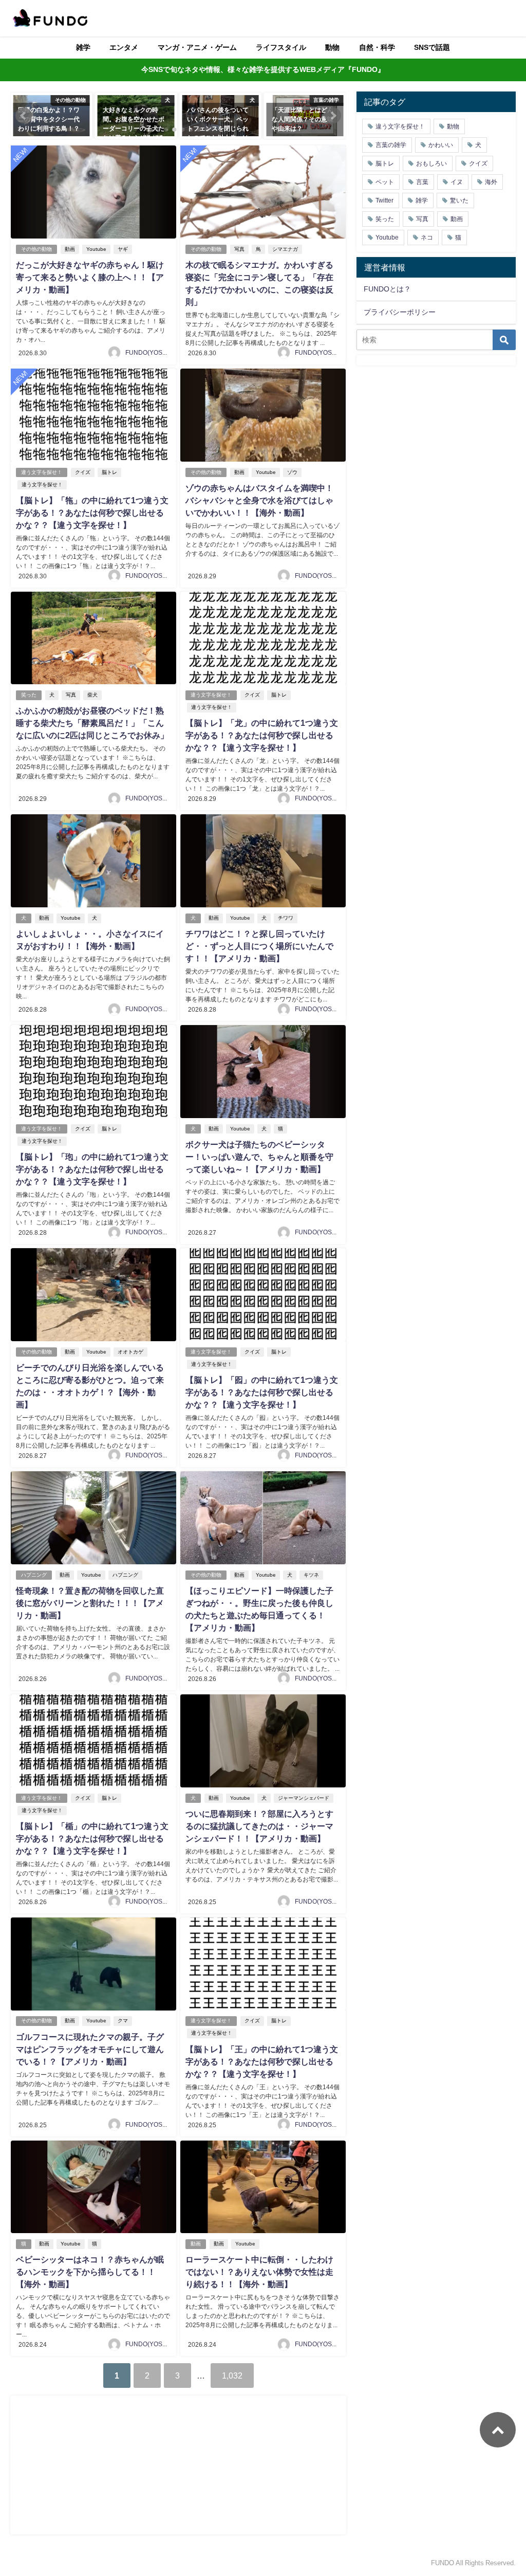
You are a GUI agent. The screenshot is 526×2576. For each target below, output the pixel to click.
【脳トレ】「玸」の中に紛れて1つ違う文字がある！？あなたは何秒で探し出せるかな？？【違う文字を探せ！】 (92, 1169)
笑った (29, 695)
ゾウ (292, 472)
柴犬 (92, 695)
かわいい (441, 145)
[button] (24, 116)
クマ (123, 2021)
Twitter (384, 200)
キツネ (311, 1575)
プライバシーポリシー (400, 312)
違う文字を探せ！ (42, 472)
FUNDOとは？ (387, 289)
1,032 (232, 2376)
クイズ (83, 472)
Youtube (96, 249)
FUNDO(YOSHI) (148, 353)
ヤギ (123, 249)
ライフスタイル (281, 47)
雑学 (83, 47)
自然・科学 (377, 47)
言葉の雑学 (391, 145)
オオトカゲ (130, 1352)
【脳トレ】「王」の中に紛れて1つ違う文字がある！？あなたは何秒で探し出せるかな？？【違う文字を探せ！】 (262, 2061)
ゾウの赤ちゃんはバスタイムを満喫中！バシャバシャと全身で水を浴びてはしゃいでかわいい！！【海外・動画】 (259, 500)
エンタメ (124, 47)
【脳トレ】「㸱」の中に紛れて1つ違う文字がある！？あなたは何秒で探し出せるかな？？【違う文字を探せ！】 (92, 513)
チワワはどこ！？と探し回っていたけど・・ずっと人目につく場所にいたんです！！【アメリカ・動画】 (259, 946)
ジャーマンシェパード (304, 1798)
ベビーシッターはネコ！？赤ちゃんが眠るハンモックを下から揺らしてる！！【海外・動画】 (90, 2272)
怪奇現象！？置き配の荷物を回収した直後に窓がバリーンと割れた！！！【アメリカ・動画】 (90, 1603)
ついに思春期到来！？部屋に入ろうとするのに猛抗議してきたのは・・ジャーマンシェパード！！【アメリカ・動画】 (259, 1826)
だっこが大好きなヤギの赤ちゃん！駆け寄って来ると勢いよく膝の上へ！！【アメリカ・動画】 (90, 277)
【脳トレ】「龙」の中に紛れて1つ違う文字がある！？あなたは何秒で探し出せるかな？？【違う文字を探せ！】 (262, 735)
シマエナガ (285, 249)
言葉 (422, 182)
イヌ (457, 182)
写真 (239, 249)
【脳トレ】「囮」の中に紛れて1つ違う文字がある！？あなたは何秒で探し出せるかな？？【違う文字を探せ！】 (262, 1392)
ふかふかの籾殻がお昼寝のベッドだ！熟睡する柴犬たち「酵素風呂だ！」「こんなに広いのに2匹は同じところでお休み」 (92, 723)
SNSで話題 (432, 47)
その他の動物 (36, 249)
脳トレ (109, 472)
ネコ (427, 237)
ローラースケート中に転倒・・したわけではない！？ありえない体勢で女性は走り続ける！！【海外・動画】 (259, 2272)
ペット (385, 182)
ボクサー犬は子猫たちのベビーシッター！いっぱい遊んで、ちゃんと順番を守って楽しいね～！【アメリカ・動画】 (259, 1157)
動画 (70, 249)
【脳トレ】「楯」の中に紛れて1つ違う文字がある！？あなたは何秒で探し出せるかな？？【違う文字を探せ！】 (92, 1838)
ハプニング (34, 1575)
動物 (332, 47)
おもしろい (431, 163)
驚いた (459, 200)
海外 (491, 182)
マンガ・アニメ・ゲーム (197, 47)
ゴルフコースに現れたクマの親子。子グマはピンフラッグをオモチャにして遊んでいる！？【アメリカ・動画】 (90, 2049)
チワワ (286, 918)
